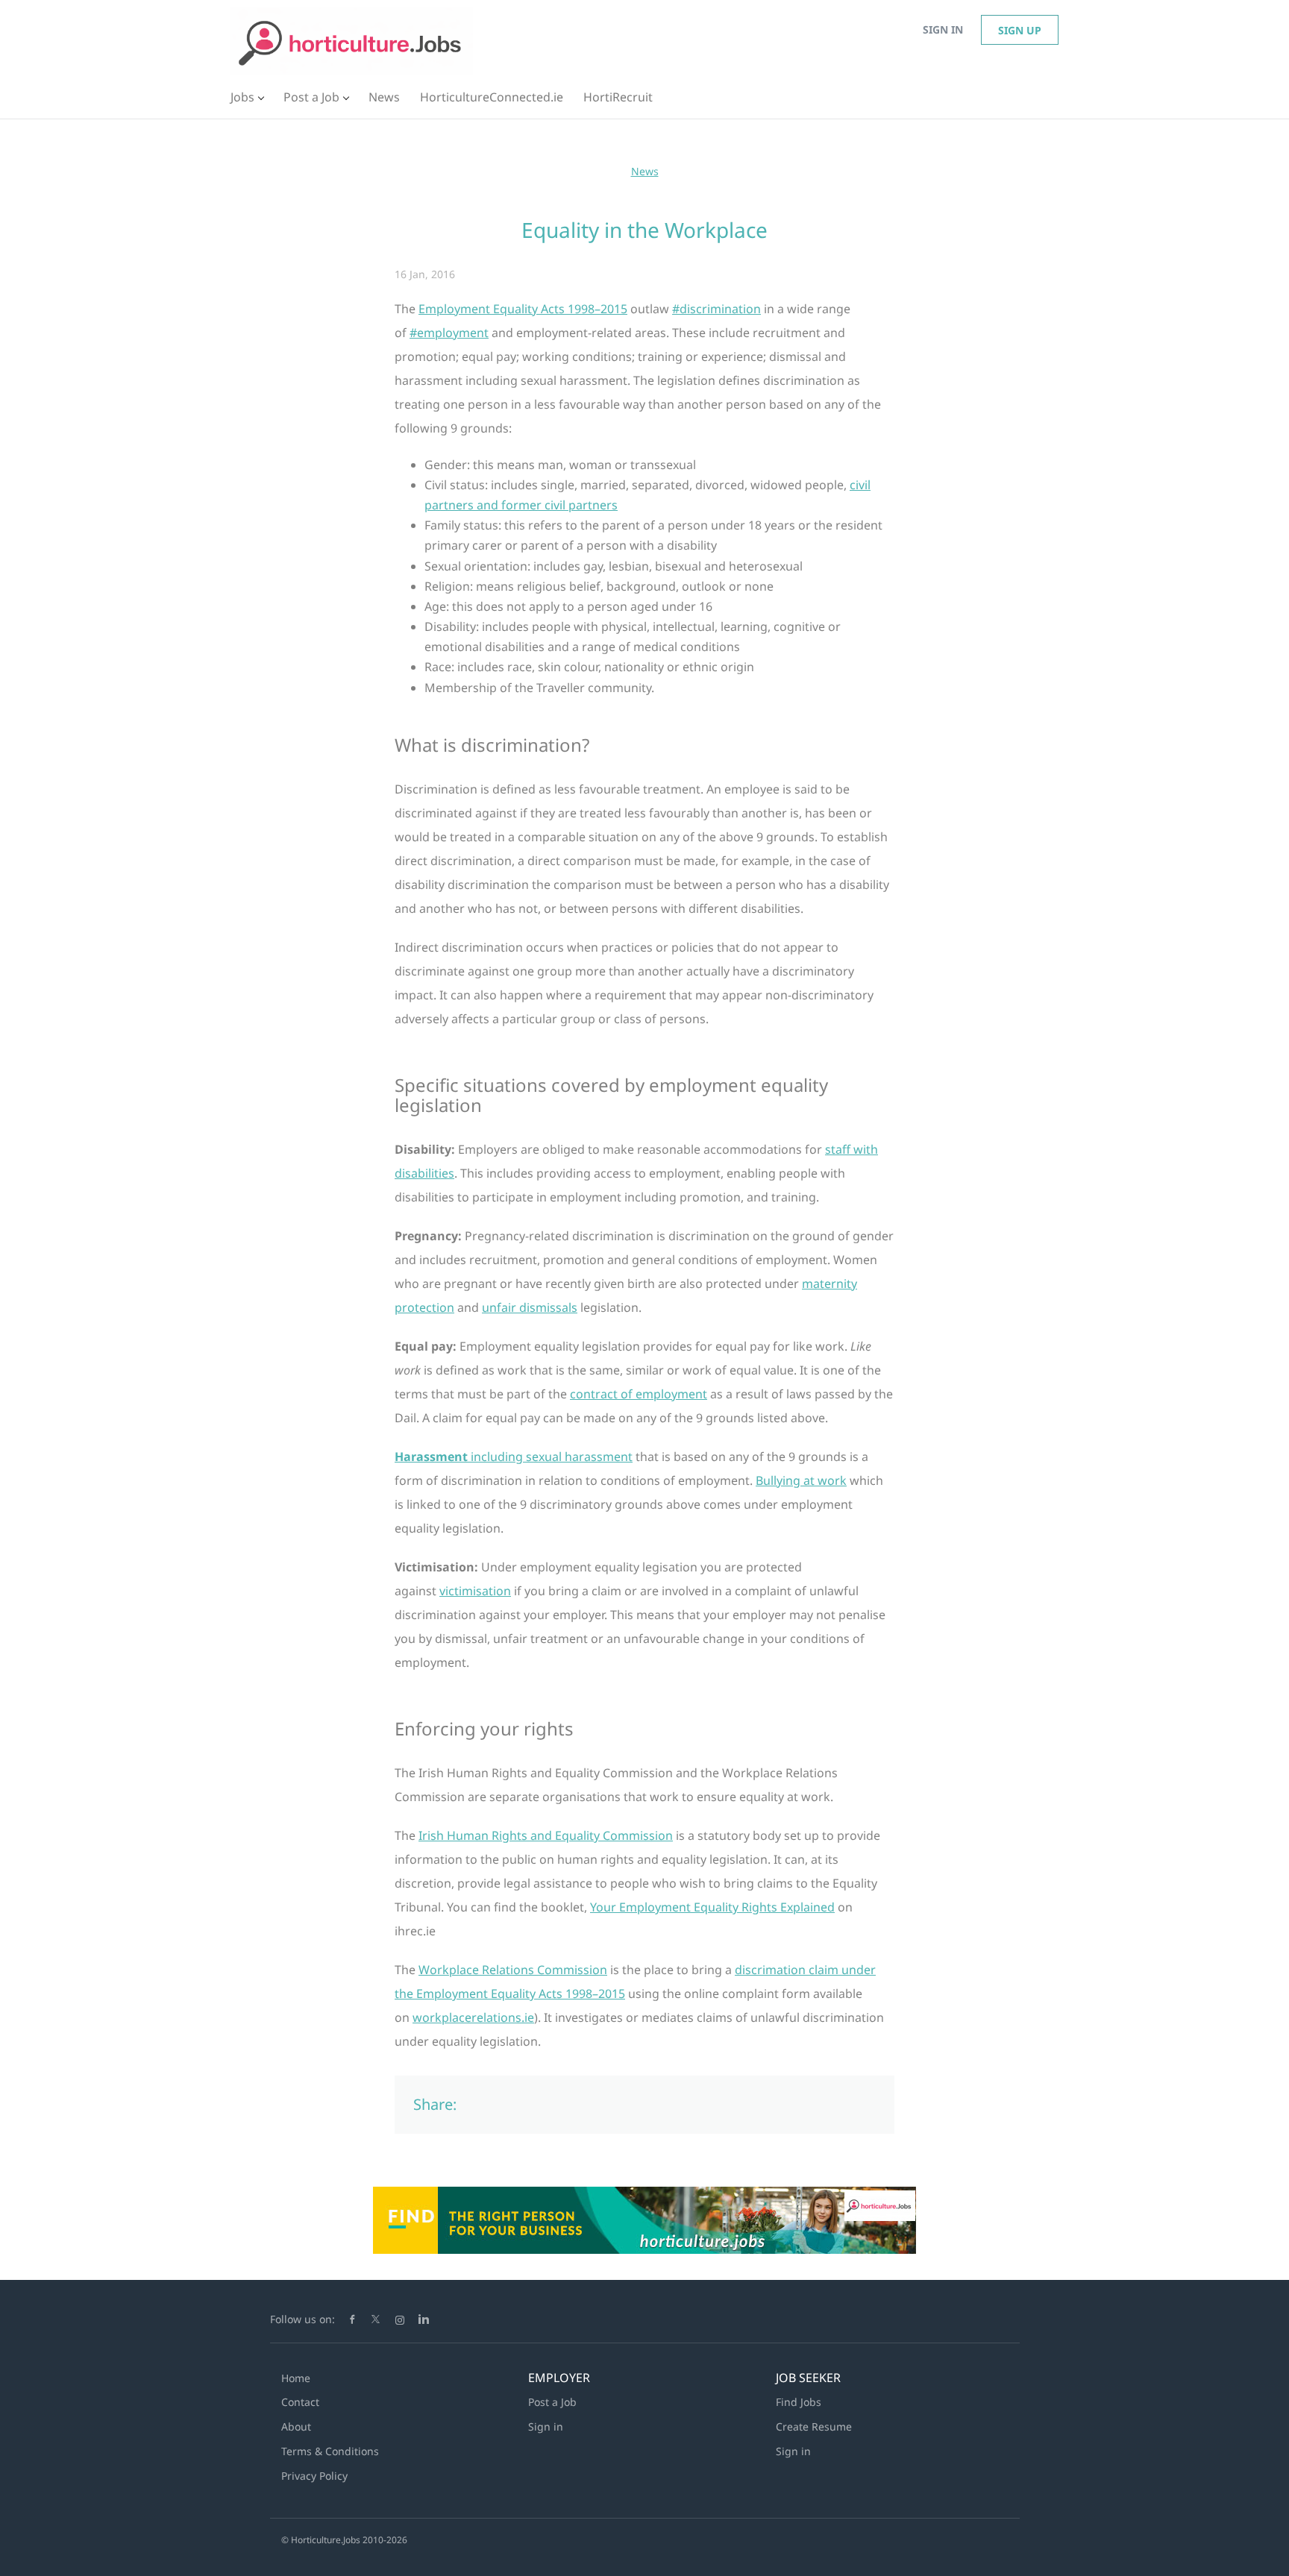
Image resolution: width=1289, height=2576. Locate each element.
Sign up (1020, 30)
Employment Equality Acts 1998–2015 (523, 309)
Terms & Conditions (330, 2451)
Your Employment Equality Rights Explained (712, 1907)
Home (296, 2378)
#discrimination (716, 309)
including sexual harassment (514, 1457)
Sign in (943, 29)
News (645, 171)
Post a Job (552, 2402)
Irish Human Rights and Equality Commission (546, 1835)
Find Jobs (799, 2402)
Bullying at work (801, 1480)
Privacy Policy (314, 2476)
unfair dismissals (530, 1307)
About (296, 2426)
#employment (449, 333)
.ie (473, 2017)
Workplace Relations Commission (513, 1970)
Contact (300, 2402)
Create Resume (814, 2426)
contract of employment (639, 1394)
